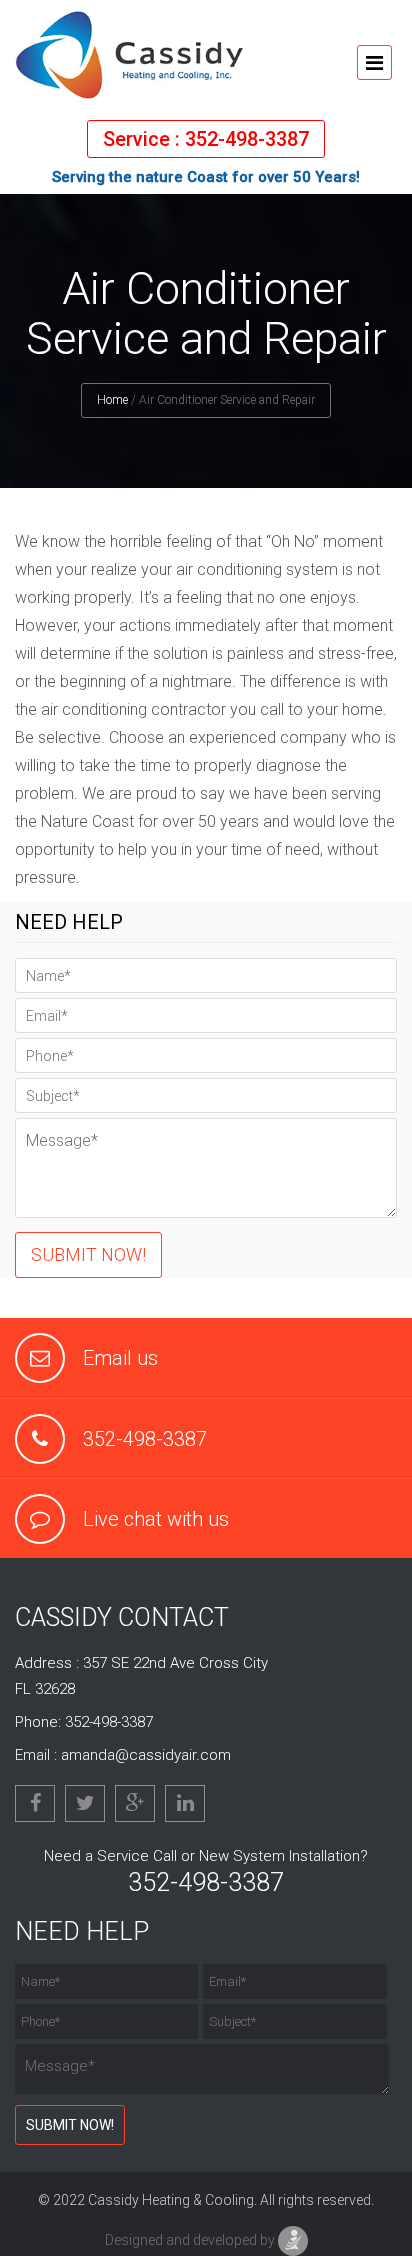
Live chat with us (156, 1519)
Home (112, 400)
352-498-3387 (145, 1439)
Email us (120, 1358)
